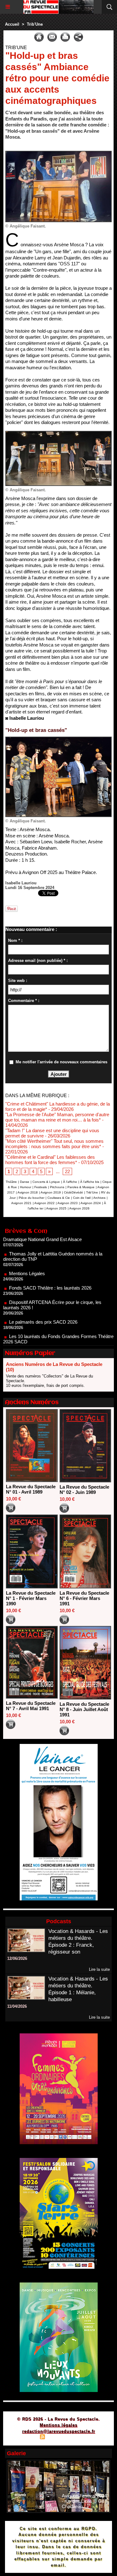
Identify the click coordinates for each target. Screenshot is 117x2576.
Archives (99, 1198)
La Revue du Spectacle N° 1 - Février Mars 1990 (31, 1598)
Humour (26, 1187)
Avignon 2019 (51, 1192)
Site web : (18, 981)
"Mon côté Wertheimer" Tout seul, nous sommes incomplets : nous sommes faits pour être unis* (54, 1144)
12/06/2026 (17, 1958)
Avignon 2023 (68, 1203)
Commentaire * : (24, 1001)
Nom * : (15, 940)
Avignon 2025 (56, 1208)
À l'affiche (70, 1182)
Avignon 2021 (21, 1203)
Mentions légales (58, 2425)
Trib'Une (35, 24)
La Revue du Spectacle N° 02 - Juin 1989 (84, 1490)
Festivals (41, 1187)
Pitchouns (57, 1187)
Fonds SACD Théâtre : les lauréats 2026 (50, 1266)
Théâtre (11, 1182)
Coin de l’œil (82, 1198)
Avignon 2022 (44, 1203)
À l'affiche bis (90, 1182)
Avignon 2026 (79, 1208)
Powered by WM (89, 2438)
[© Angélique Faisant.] (58, 153)
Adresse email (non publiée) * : (38, 961)
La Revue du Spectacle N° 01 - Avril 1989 (31, 1489)
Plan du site (25, 2438)
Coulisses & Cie (59, 1198)
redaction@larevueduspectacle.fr (59, 2431)
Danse (25, 1182)
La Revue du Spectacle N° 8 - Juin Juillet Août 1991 (84, 1709)
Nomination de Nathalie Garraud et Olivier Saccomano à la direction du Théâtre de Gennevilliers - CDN (57, 1339)
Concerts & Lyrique (46, 1182)
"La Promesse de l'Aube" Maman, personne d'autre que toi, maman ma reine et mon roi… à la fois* (57, 1117)
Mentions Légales (27, 1252)
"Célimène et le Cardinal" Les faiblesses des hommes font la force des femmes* (50, 1160)
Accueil (12, 24)
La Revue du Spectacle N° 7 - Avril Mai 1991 (31, 1706)
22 (67, 1171)
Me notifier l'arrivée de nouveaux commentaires (61, 1062)
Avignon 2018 (28, 1192)
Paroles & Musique (81, 1187)
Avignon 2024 (91, 1203)
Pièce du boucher (32, 1198)
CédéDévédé (73, 1192)
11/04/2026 (17, 2006)
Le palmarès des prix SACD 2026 (43, 1300)
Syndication (58, 2438)
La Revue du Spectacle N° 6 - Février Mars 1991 (84, 1598)
